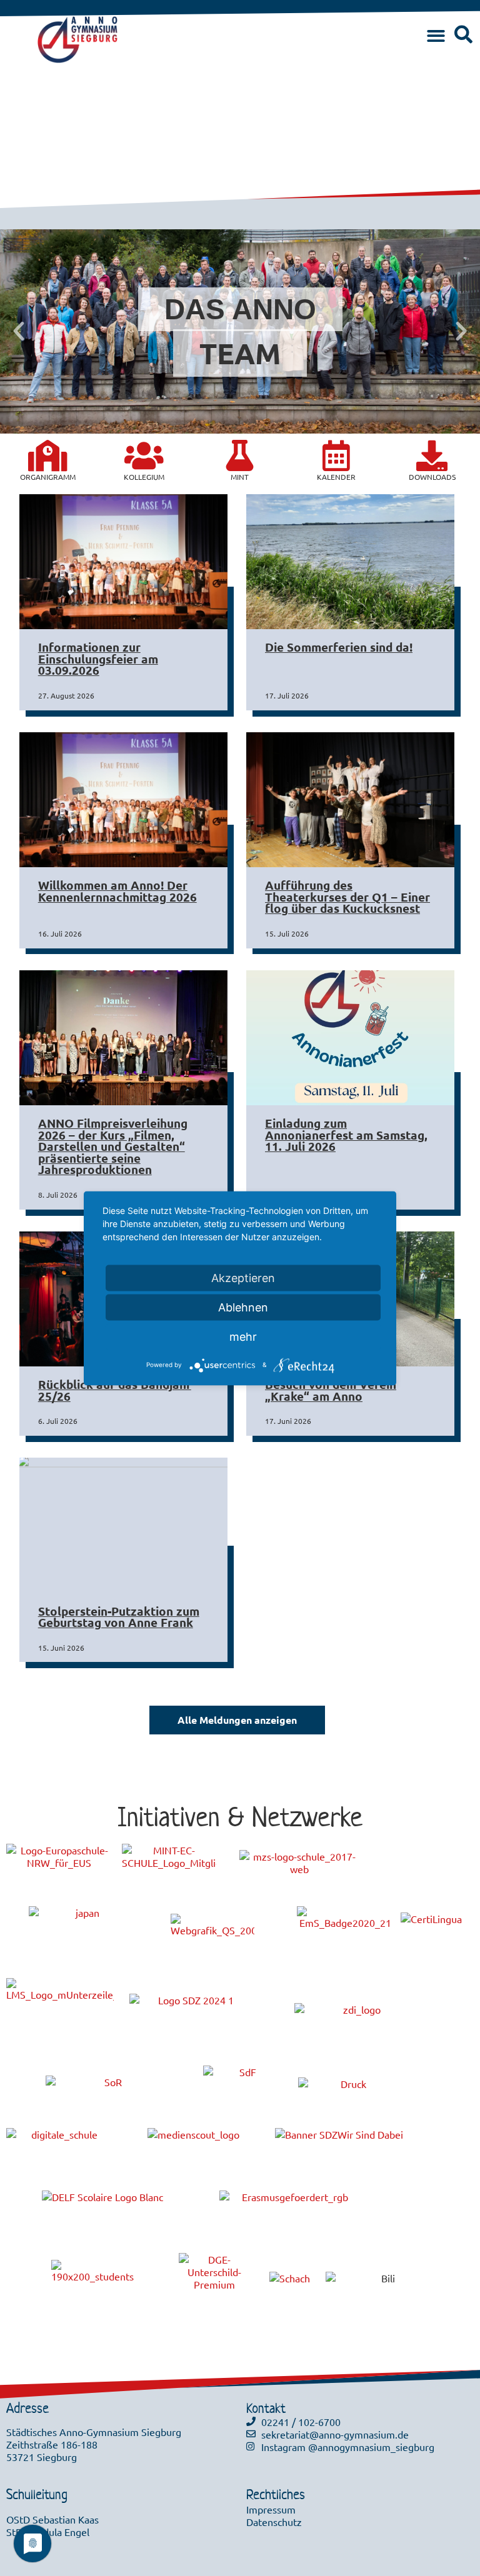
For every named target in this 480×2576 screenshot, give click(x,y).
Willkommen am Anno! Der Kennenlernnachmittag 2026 (117, 891)
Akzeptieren (243, 1277)
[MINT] (240, 455)
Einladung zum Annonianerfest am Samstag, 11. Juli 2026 (346, 1135)
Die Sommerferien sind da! (339, 647)
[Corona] (48, 455)
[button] (436, 37)
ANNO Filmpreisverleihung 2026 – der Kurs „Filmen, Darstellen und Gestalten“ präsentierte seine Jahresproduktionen (113, 1146)
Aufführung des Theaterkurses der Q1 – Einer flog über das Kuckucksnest (347, 897)
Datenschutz (274, 2522)
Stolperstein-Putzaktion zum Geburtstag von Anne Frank (119, 1617)
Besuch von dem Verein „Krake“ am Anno (331, 1390)
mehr (243, 1336)
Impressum (271, 2509)
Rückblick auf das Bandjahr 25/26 (115, 1390)
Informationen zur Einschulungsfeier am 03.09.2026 (98, 659)
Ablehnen (243, 1307)
